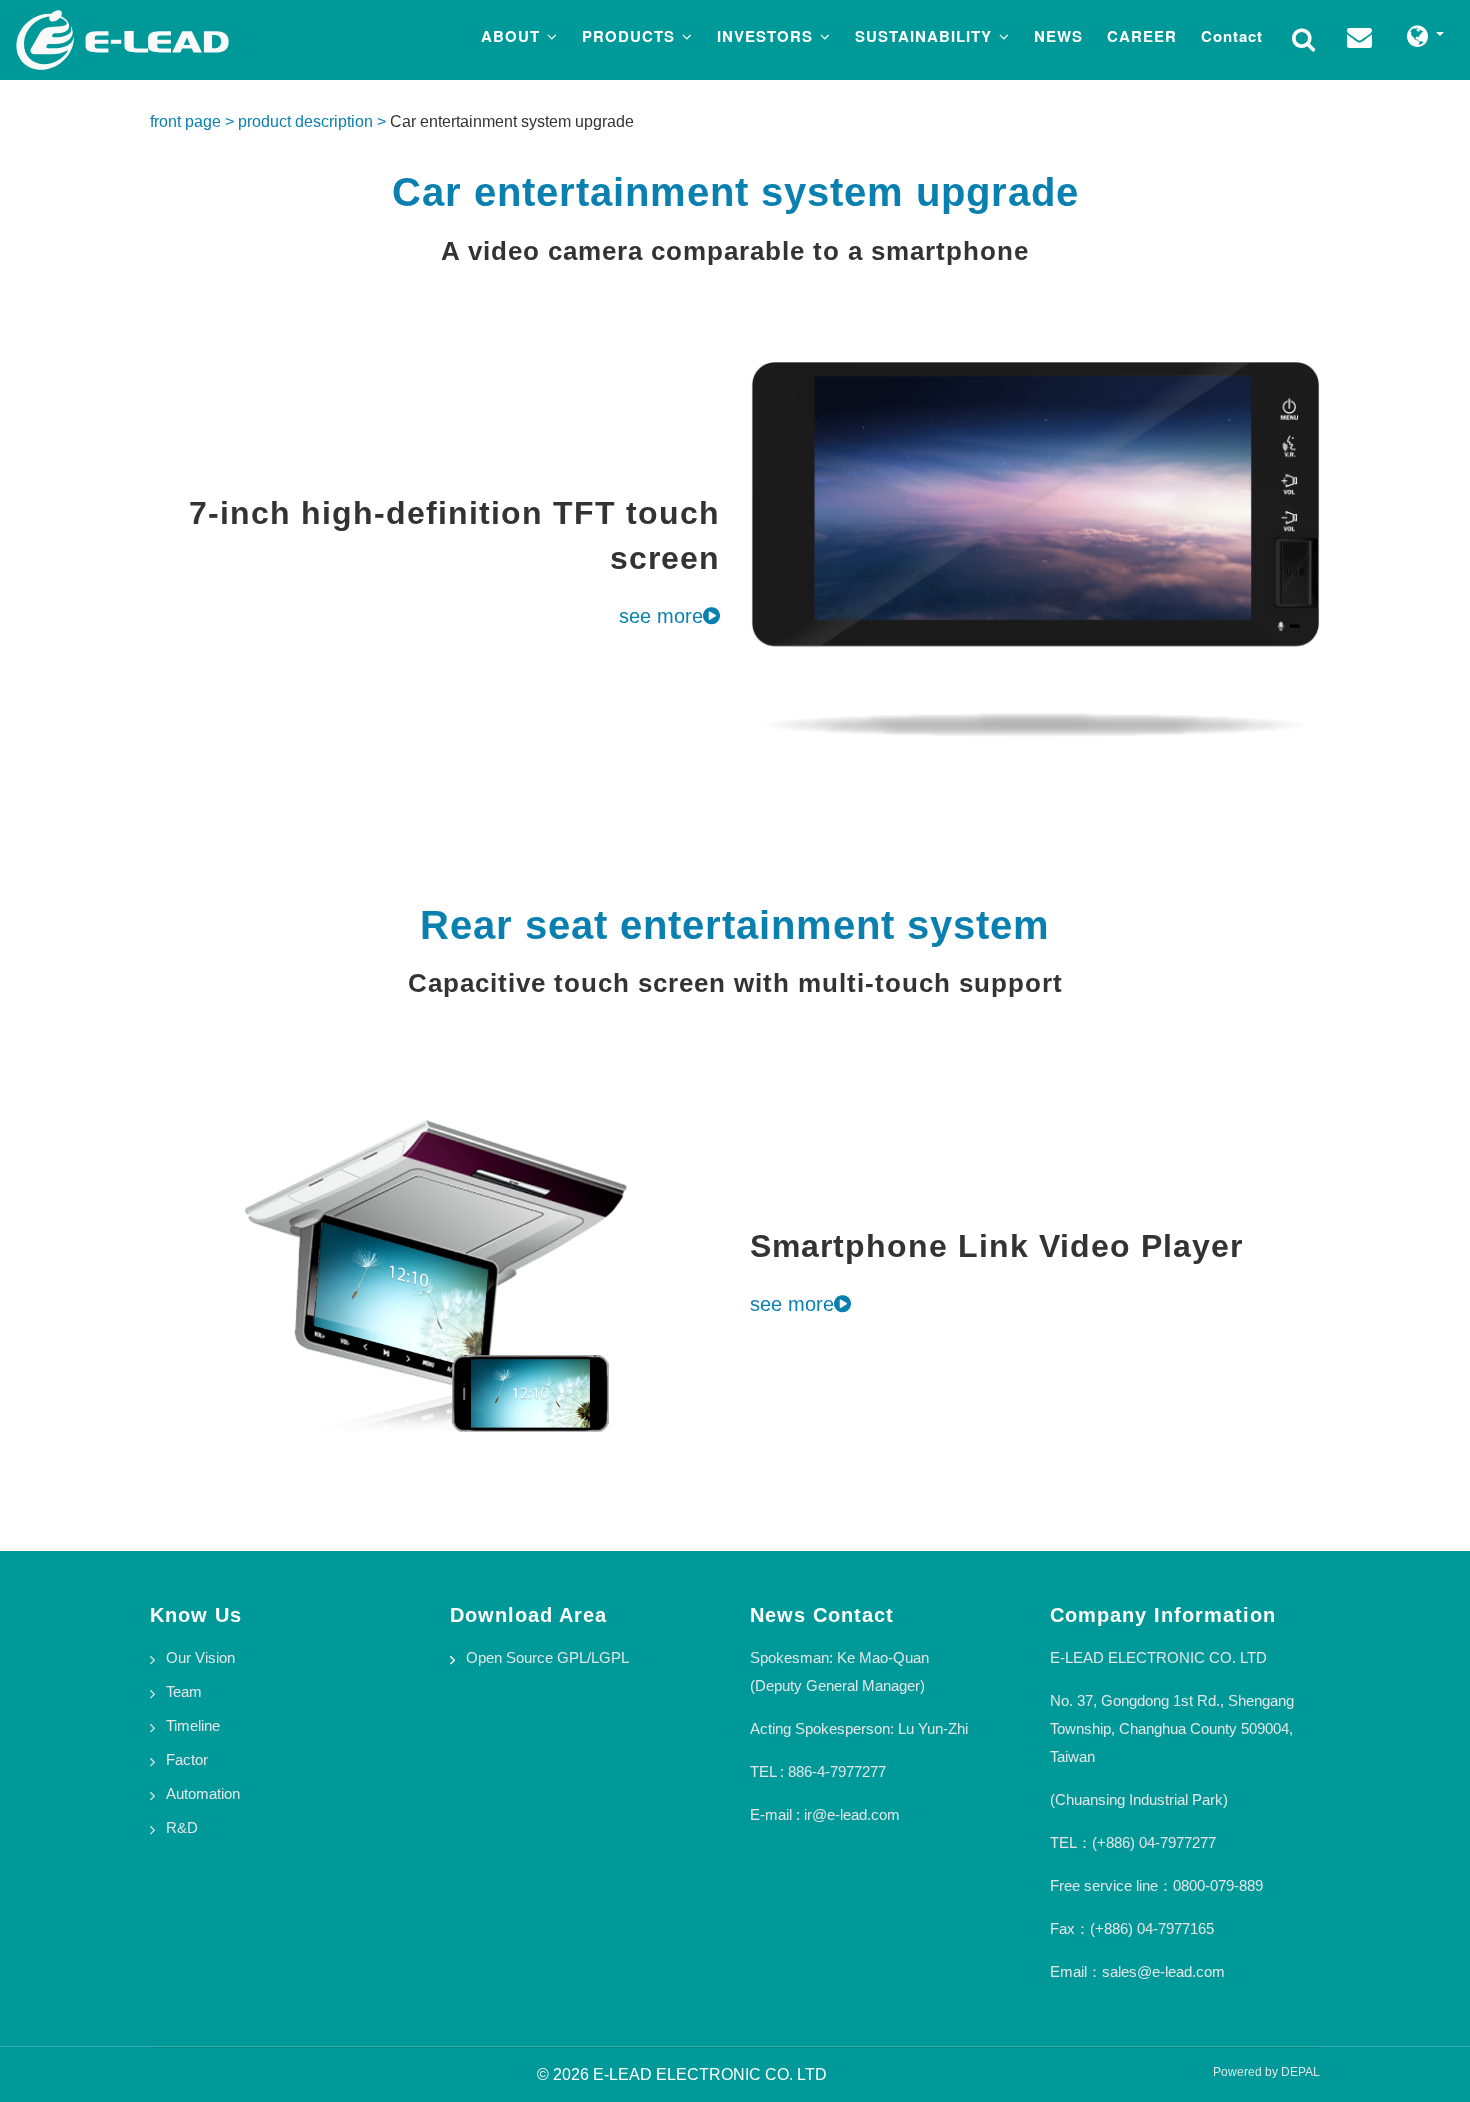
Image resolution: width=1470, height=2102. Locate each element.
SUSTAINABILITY (926, 36)
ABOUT (513, 36)
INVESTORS (767, 36)
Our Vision (200, 1657)
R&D (182, 1827)
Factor (187, 1759)
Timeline (193, 1725)
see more (661, 616)
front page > (194, 121)
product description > (314, 121)
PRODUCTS (631, 36)
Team (184, 1691)
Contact (1232, 36)
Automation (203, 1793)
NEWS (1058, 36)
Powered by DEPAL (1266, 2072)
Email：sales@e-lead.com (1137, 1971)
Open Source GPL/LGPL (547, 1657)
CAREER (1142, 36)
